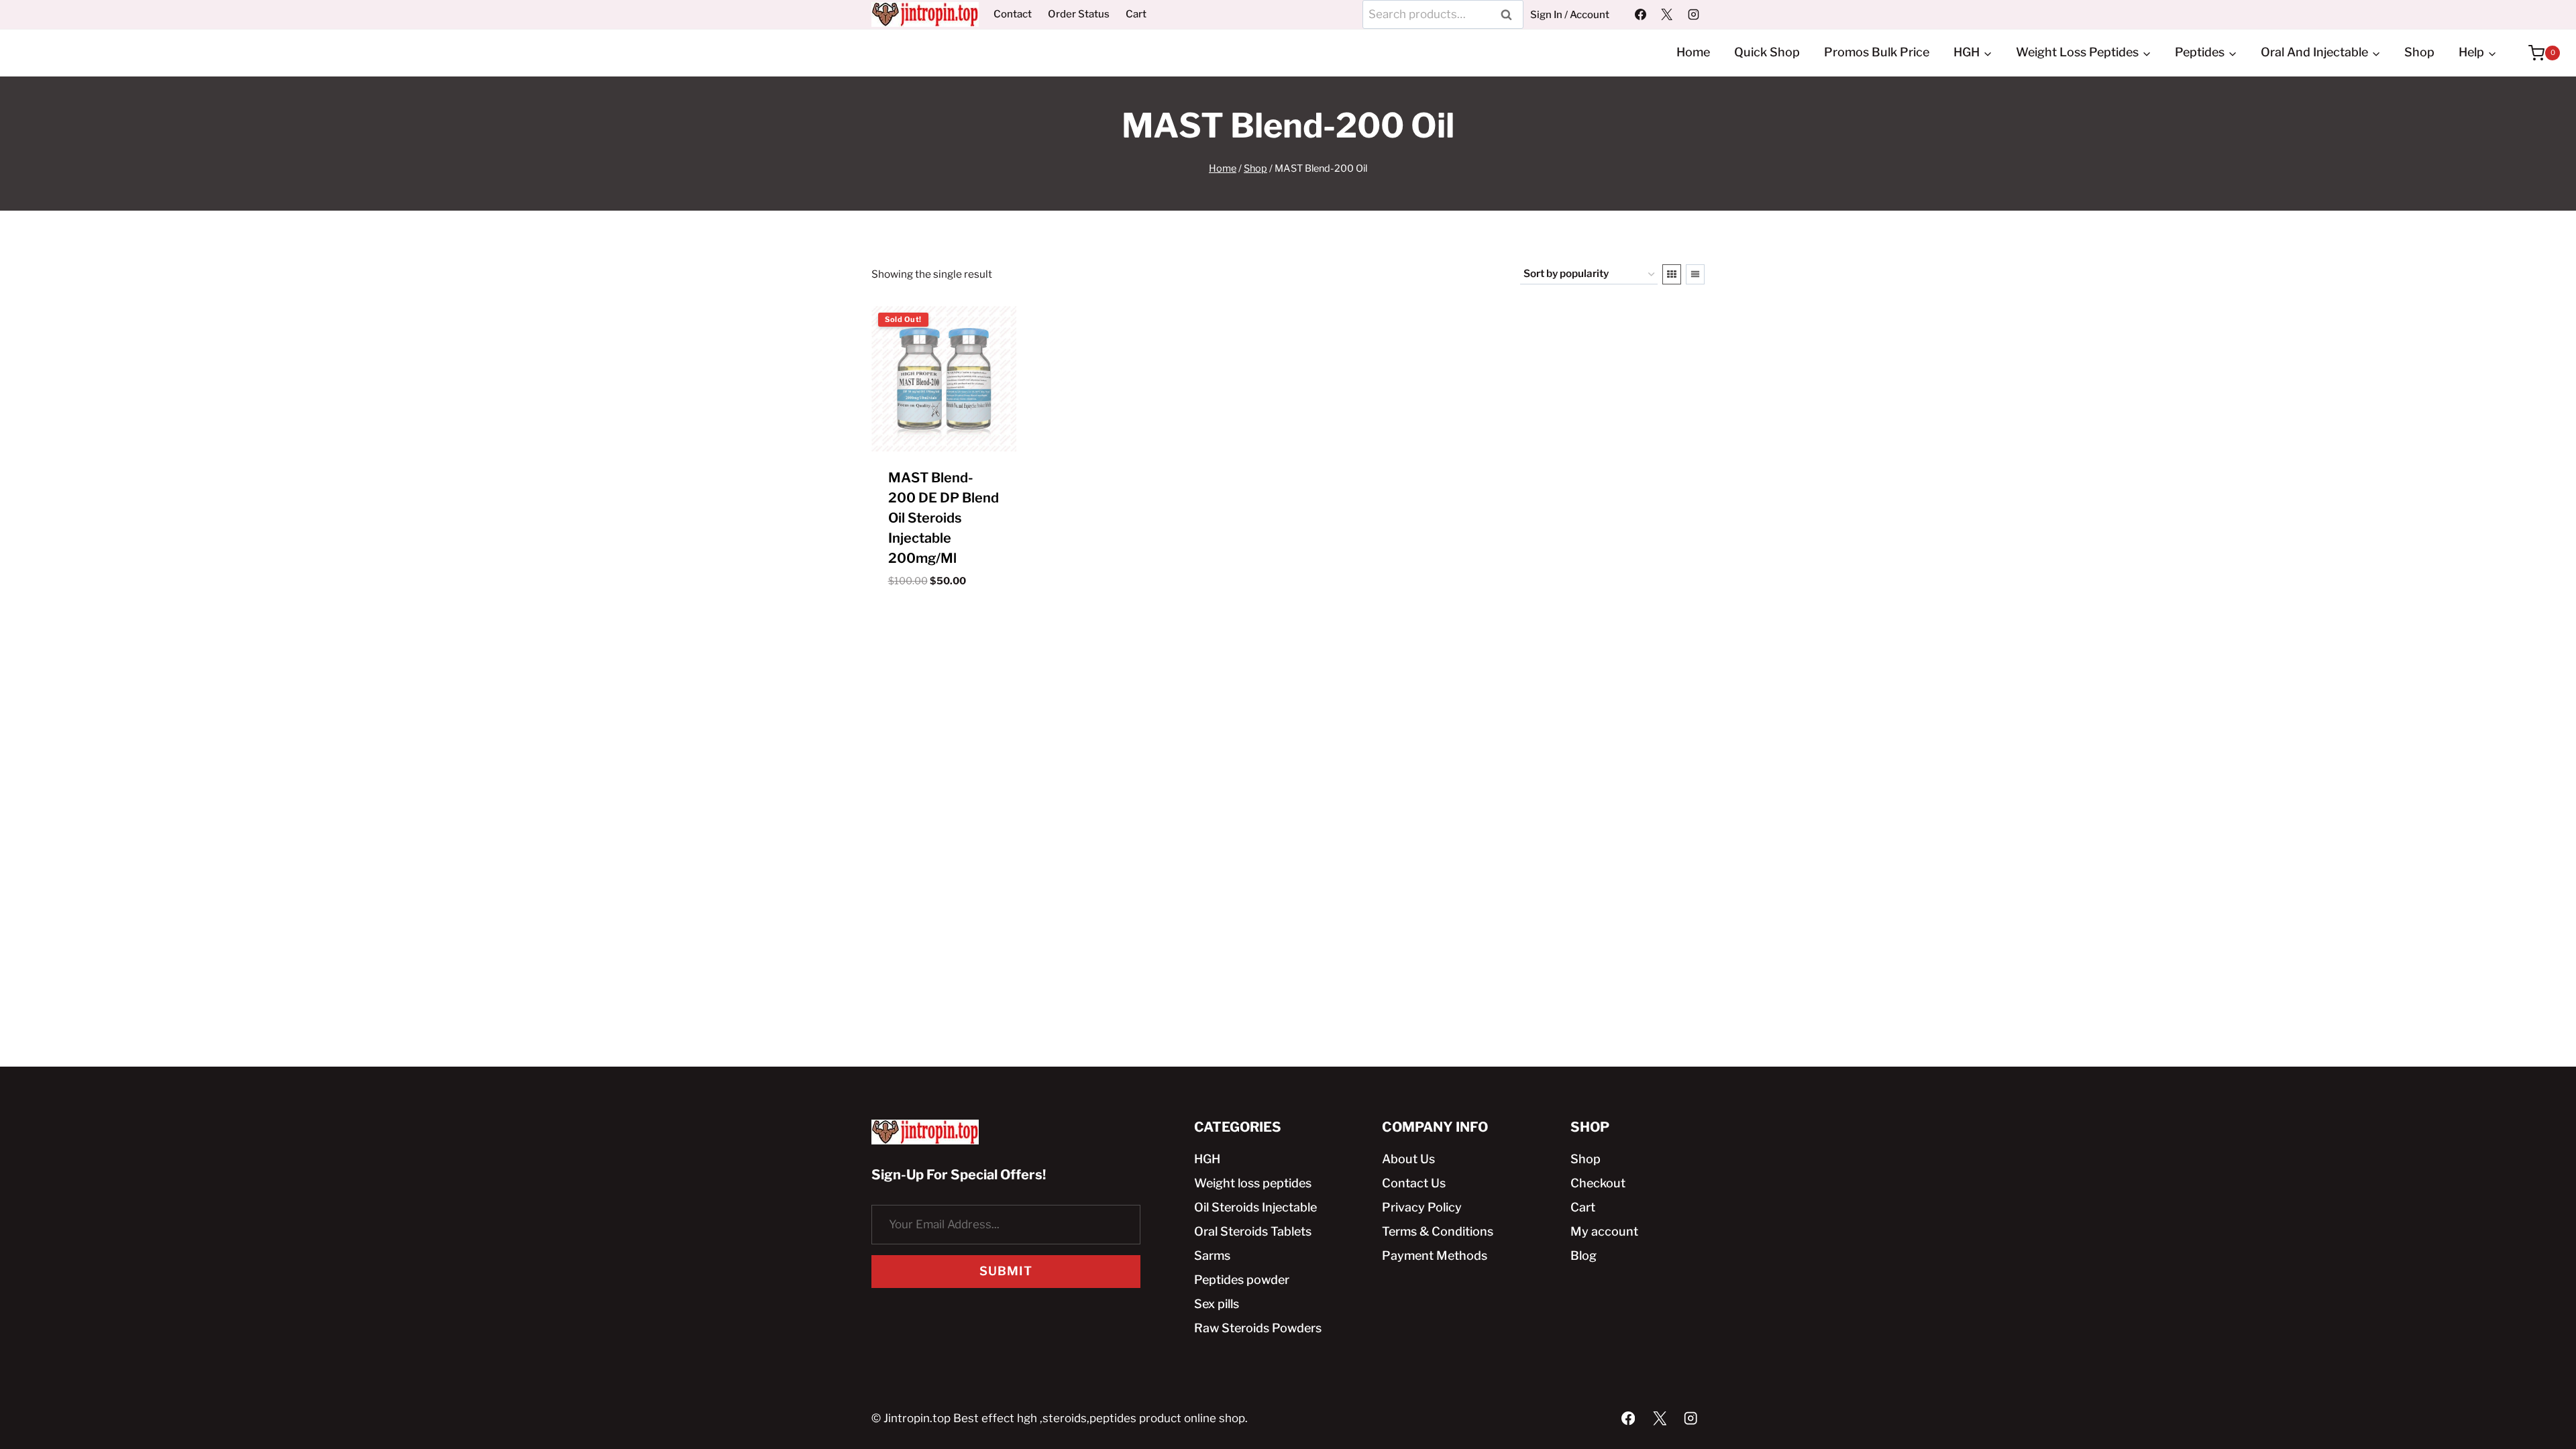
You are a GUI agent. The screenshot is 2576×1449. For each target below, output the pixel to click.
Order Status (1079, 14)
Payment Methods (1435, 1255)
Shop (2419, 52)
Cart (1136, 14)
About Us (1408, 1159)
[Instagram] (1693, 14)
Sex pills (1217, 1304)
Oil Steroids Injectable (1255, 1207)
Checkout (1598, 1183)
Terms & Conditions (1438, 1231)
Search (1511, 14)
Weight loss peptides (1253, 1183)
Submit (1006, 1271)
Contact (1013, 14)
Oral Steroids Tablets (1253, 1231)
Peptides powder (1242, 1280)
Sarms (1212, 1255)
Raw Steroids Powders (1258, 1328)
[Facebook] (1641, 14)
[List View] (1695, 274)
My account (1604, 1231)
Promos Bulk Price (1877, 52)
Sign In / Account (1570, 15)
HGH (1207, 1159)
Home (1693, 52)
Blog (1584, 1255)
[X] (1667, 14)
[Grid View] (1672, 274)
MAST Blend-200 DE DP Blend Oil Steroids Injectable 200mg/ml (944, 518)
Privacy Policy (1422, 1207)
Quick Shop (1767, 52)
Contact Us (1414, 1183)
